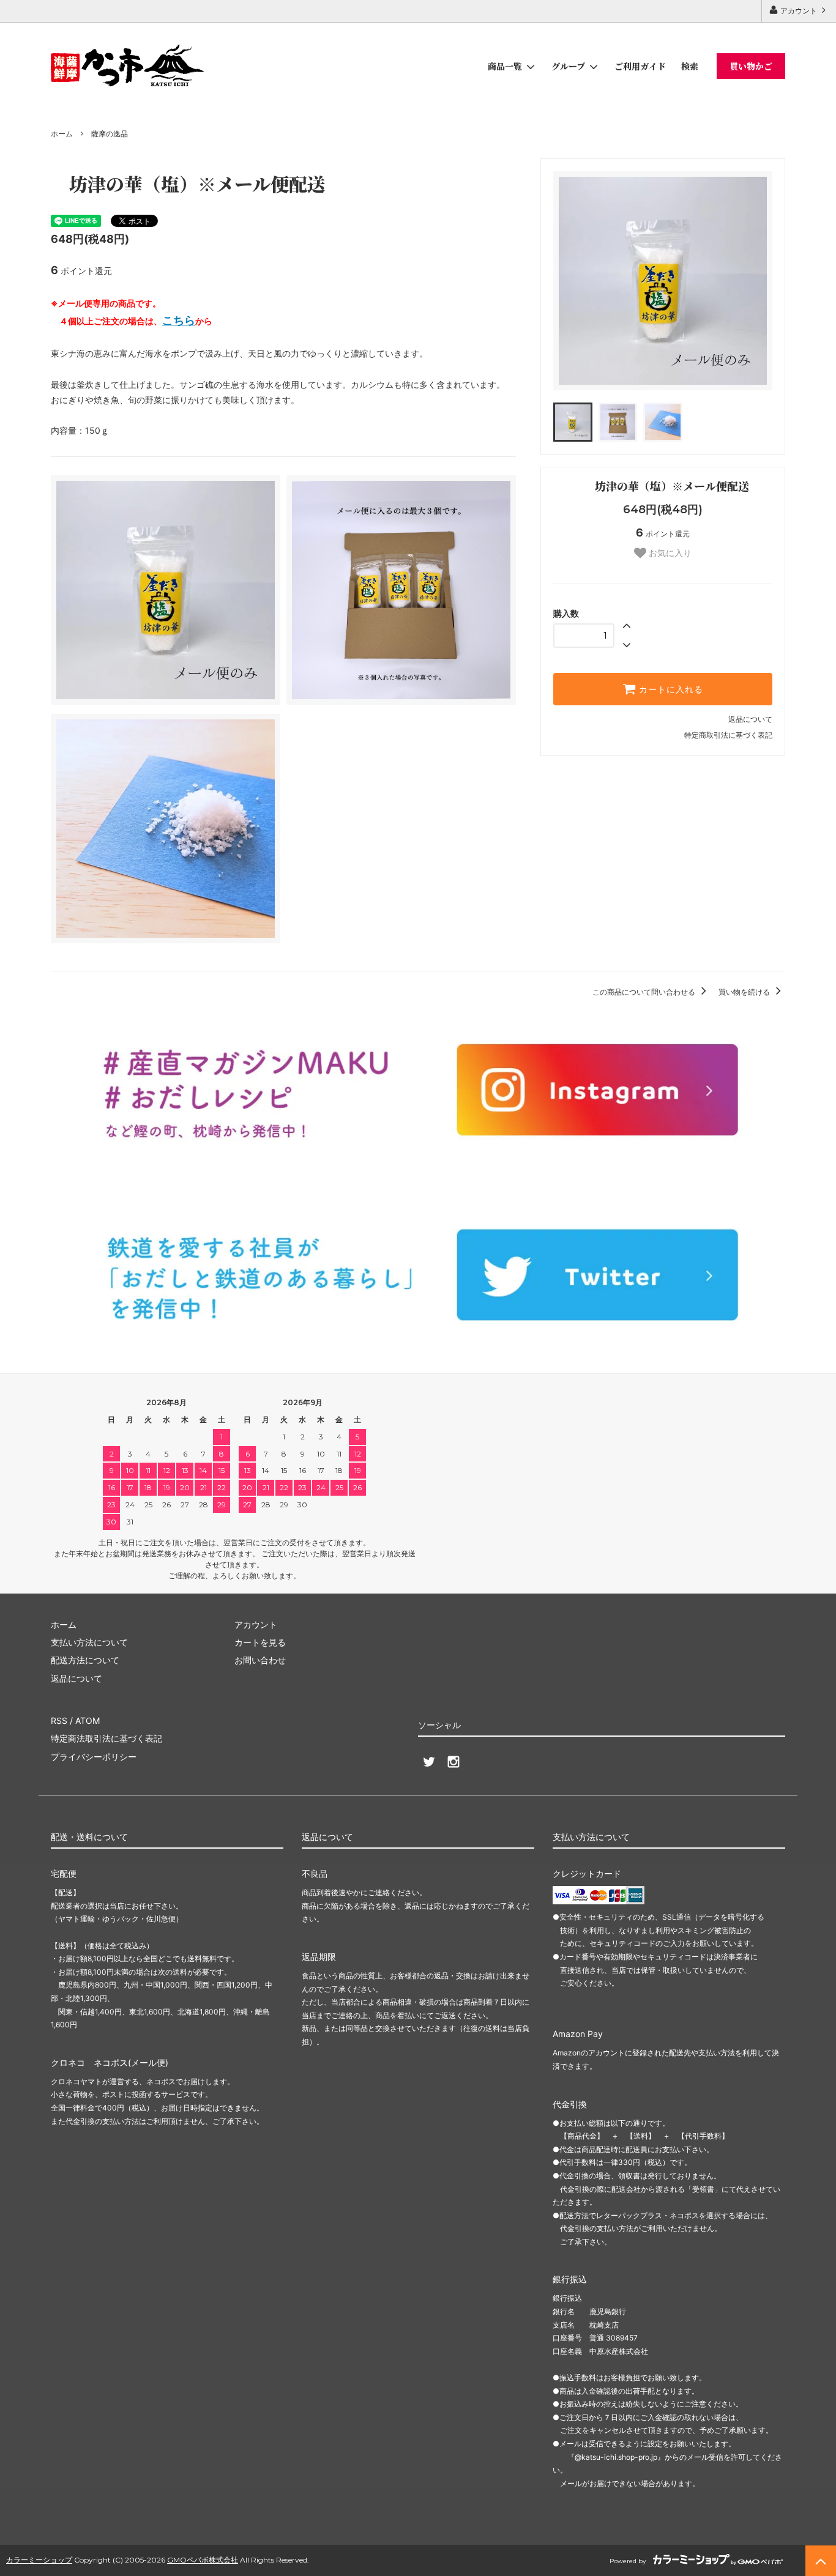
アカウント (799, 11)
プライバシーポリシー (94, 1757)
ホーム (62, 134)
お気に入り (669, 553)
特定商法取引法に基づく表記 (106, 1738)
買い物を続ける (745, 992)
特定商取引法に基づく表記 (728, 735)
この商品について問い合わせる (645, 992)
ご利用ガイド (640, 66)
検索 (690, 66)
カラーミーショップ (39, 2560)
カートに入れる (670, 689)
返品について (750, 719)
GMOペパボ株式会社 (203, 2560)
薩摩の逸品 (110, 134)
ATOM (88, 1720)
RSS (59, 1720)
